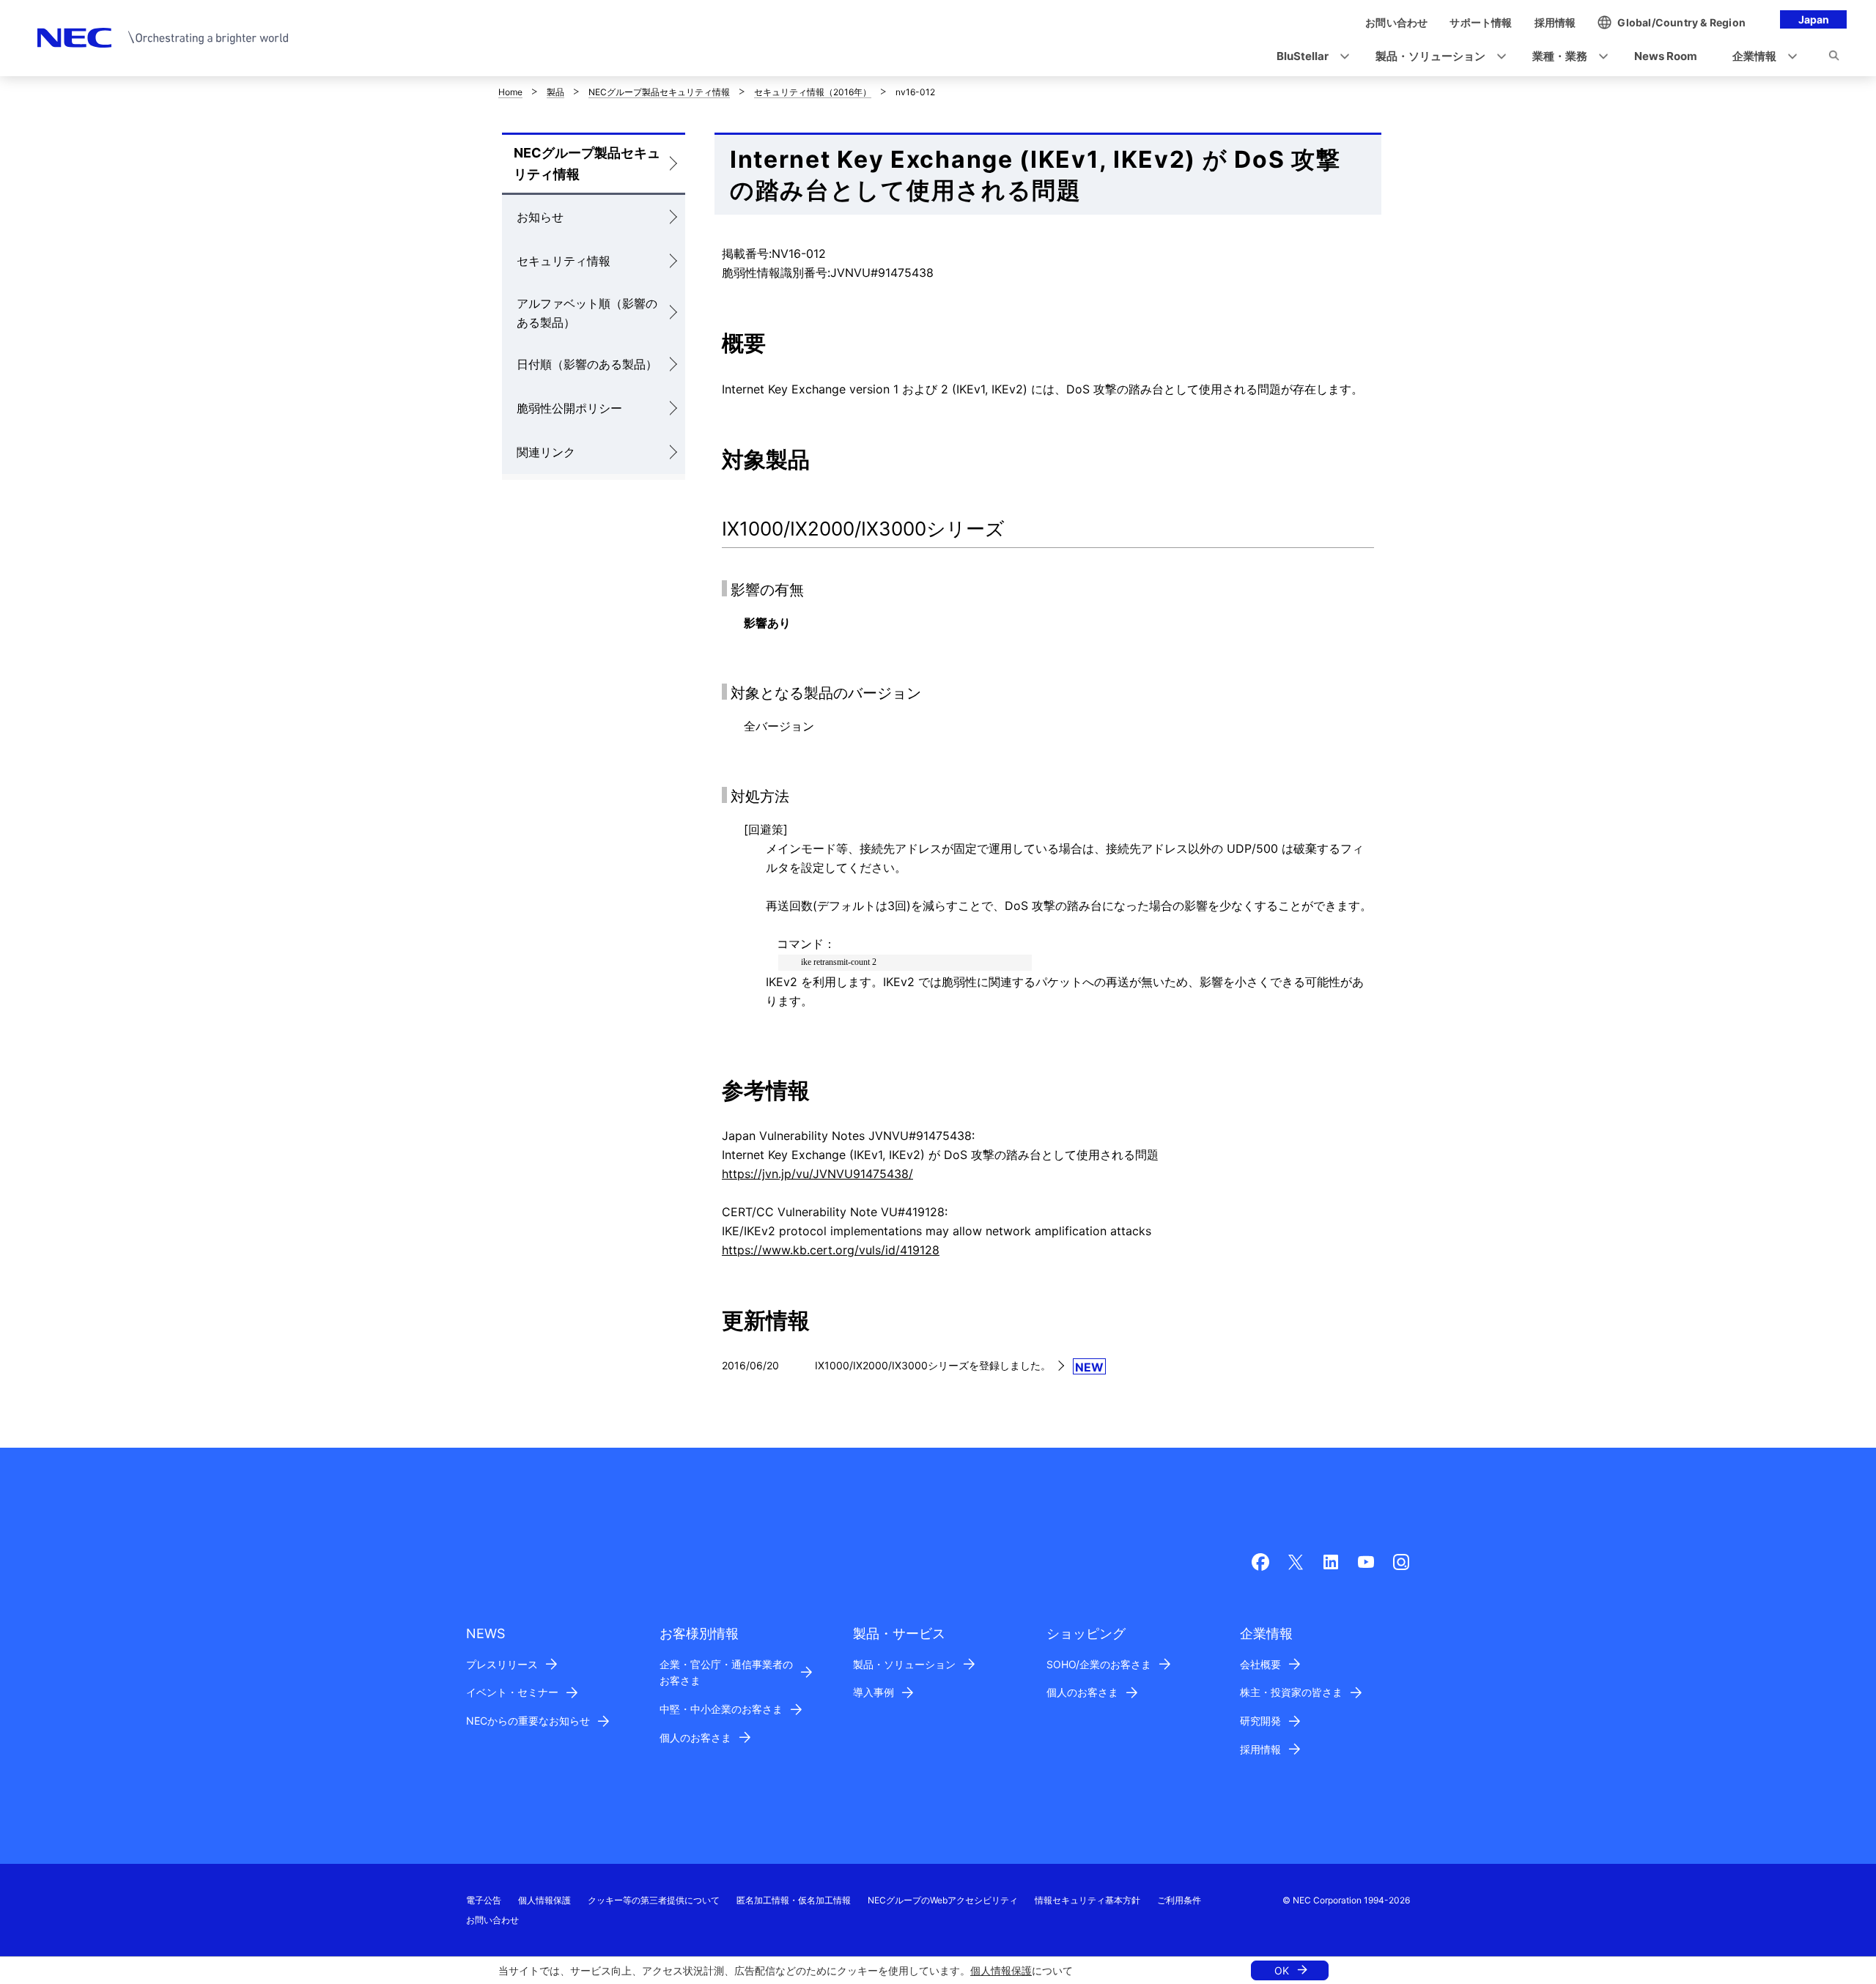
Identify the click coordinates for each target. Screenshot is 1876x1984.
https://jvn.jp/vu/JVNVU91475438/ (817, 1174)
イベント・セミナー (512, 1692)
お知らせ (540, 217)
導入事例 (874, 1692)
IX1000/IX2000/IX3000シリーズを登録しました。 (933, 1365)
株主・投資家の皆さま (1291, 1692)
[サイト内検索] (1834, 58)
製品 (555, 92)
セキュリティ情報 (564, 261)
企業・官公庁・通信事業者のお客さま (726, 1673)
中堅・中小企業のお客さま (721, 1709)
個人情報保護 (1001, 1970)
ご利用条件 (1179, 1900)
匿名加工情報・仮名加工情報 (794, 1900)
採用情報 (1260, 1749)
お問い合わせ (492, 1920)
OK (1282, 1970)
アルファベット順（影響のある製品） (587, 313)
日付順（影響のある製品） (587, 364)
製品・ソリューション (904, 1664)
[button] (1308, 57)
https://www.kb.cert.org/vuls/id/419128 (831, 1250)
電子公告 (484, 1900)
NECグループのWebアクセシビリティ (943, 1900)
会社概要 (1260, 1664)
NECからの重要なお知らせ (528, 1721)
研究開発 (1260, 1721)
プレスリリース (502, 1664)
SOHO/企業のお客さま (1099, 1664)
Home (510, 92)
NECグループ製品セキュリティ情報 (659, 92)
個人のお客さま (695, 1737)
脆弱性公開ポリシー (569, 408)
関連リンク (546, 452)
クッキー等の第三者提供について (654, 1900)
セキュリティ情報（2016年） (813, 92)
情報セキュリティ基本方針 (1087, 1900)
